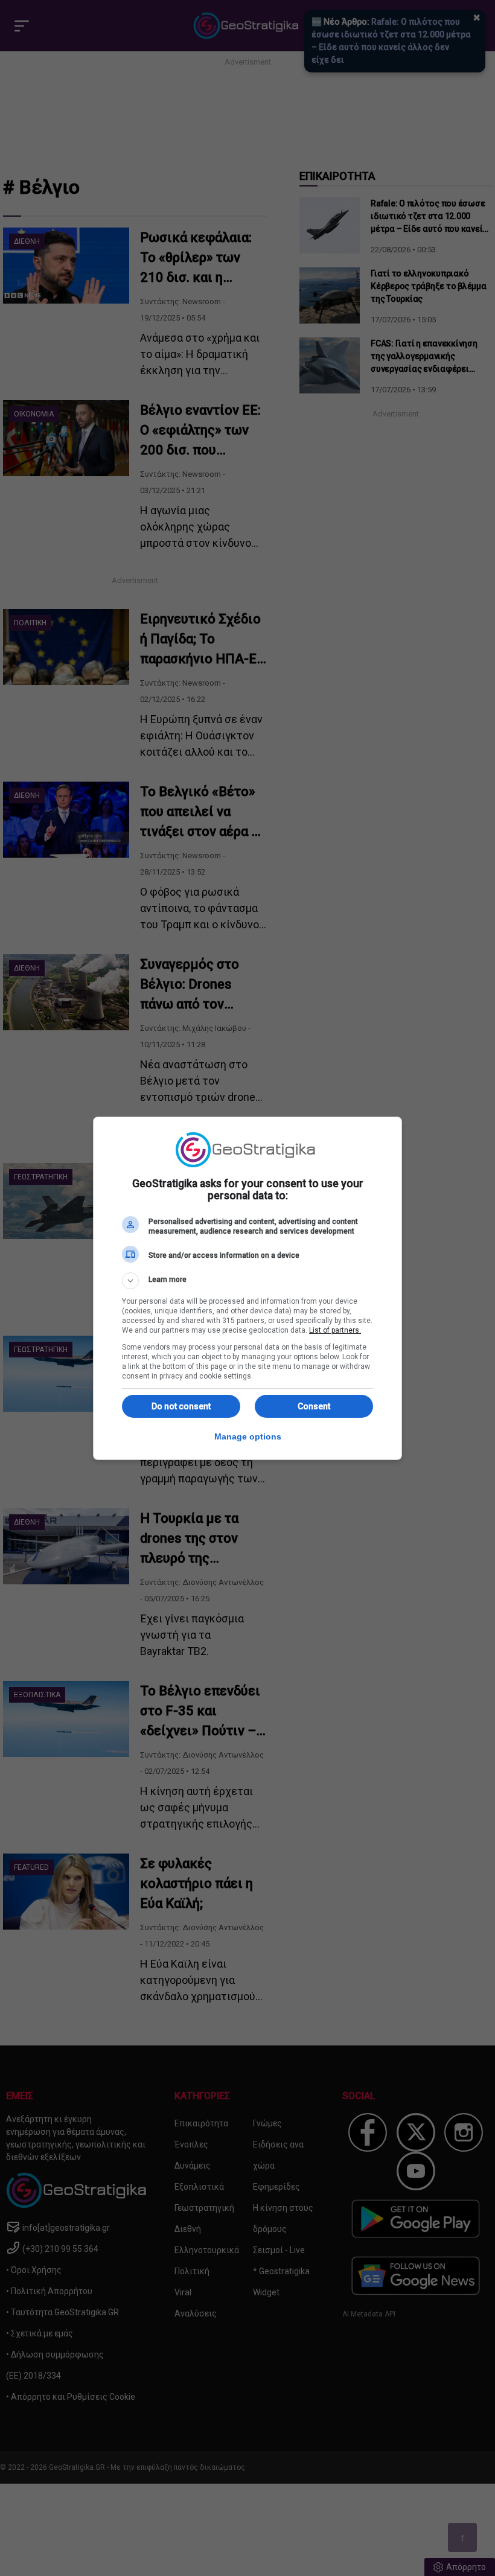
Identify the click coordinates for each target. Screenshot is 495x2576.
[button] (247, 1281)
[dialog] (247, 1288)
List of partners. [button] (335, 1330)
